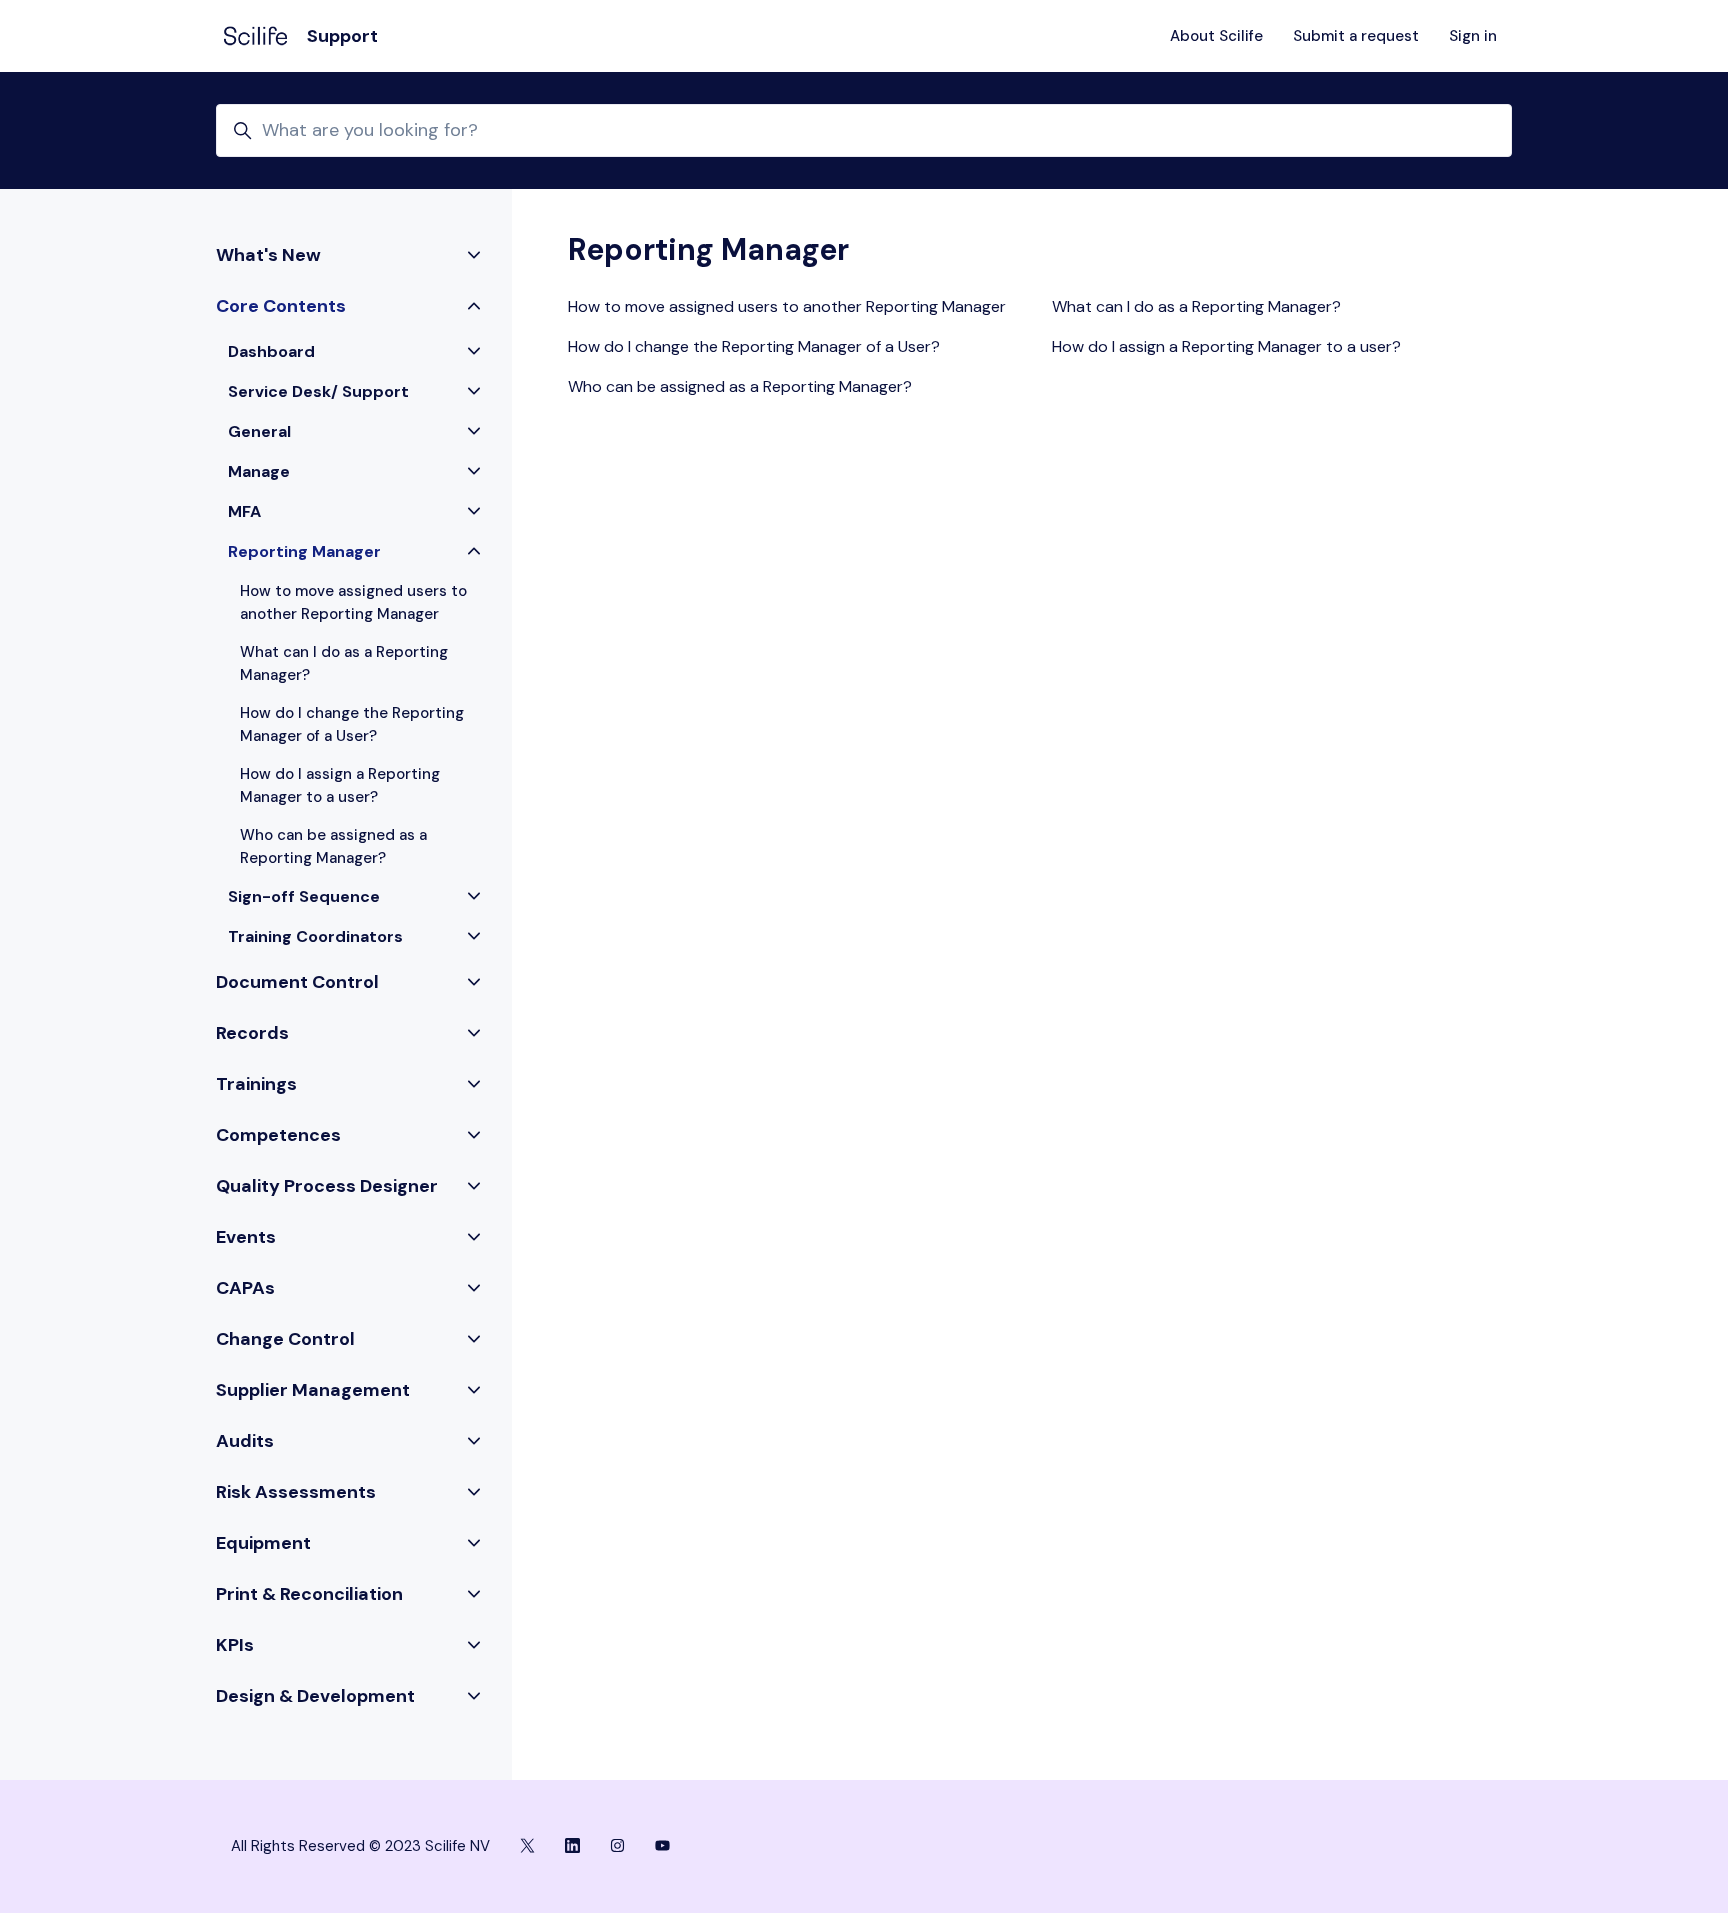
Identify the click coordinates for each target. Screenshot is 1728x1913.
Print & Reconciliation (309, 1594)
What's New (268, 255)
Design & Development (315, 1696)
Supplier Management (313, 1390)
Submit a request (1356, 36)
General (259, 431)
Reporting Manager (304, 551)
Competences (278, 1135)
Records (252, 1033)
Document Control (297, 982)
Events (246, 1237)
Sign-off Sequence (304, 896)
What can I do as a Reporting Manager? (1196, 306)
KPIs (235, 1645)
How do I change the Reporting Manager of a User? (754, 346)
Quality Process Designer (327, 1186)
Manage (259, 471)
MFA (244, 511)
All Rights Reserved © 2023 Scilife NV (360, 1846)
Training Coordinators (315, 936)
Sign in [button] (1473, 36)
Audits (245, 1441)
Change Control (285, 1339)
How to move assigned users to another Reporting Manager (787, 306)
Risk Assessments (296, 1492)
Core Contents (281, 306)
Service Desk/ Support (318, 391)
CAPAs (245, 1288)
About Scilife (1216, 36)
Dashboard (271, 351)
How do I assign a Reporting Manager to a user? (1226, 346)
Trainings (256, 1084)
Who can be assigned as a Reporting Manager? (740, 386)
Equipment (263, 1543)
